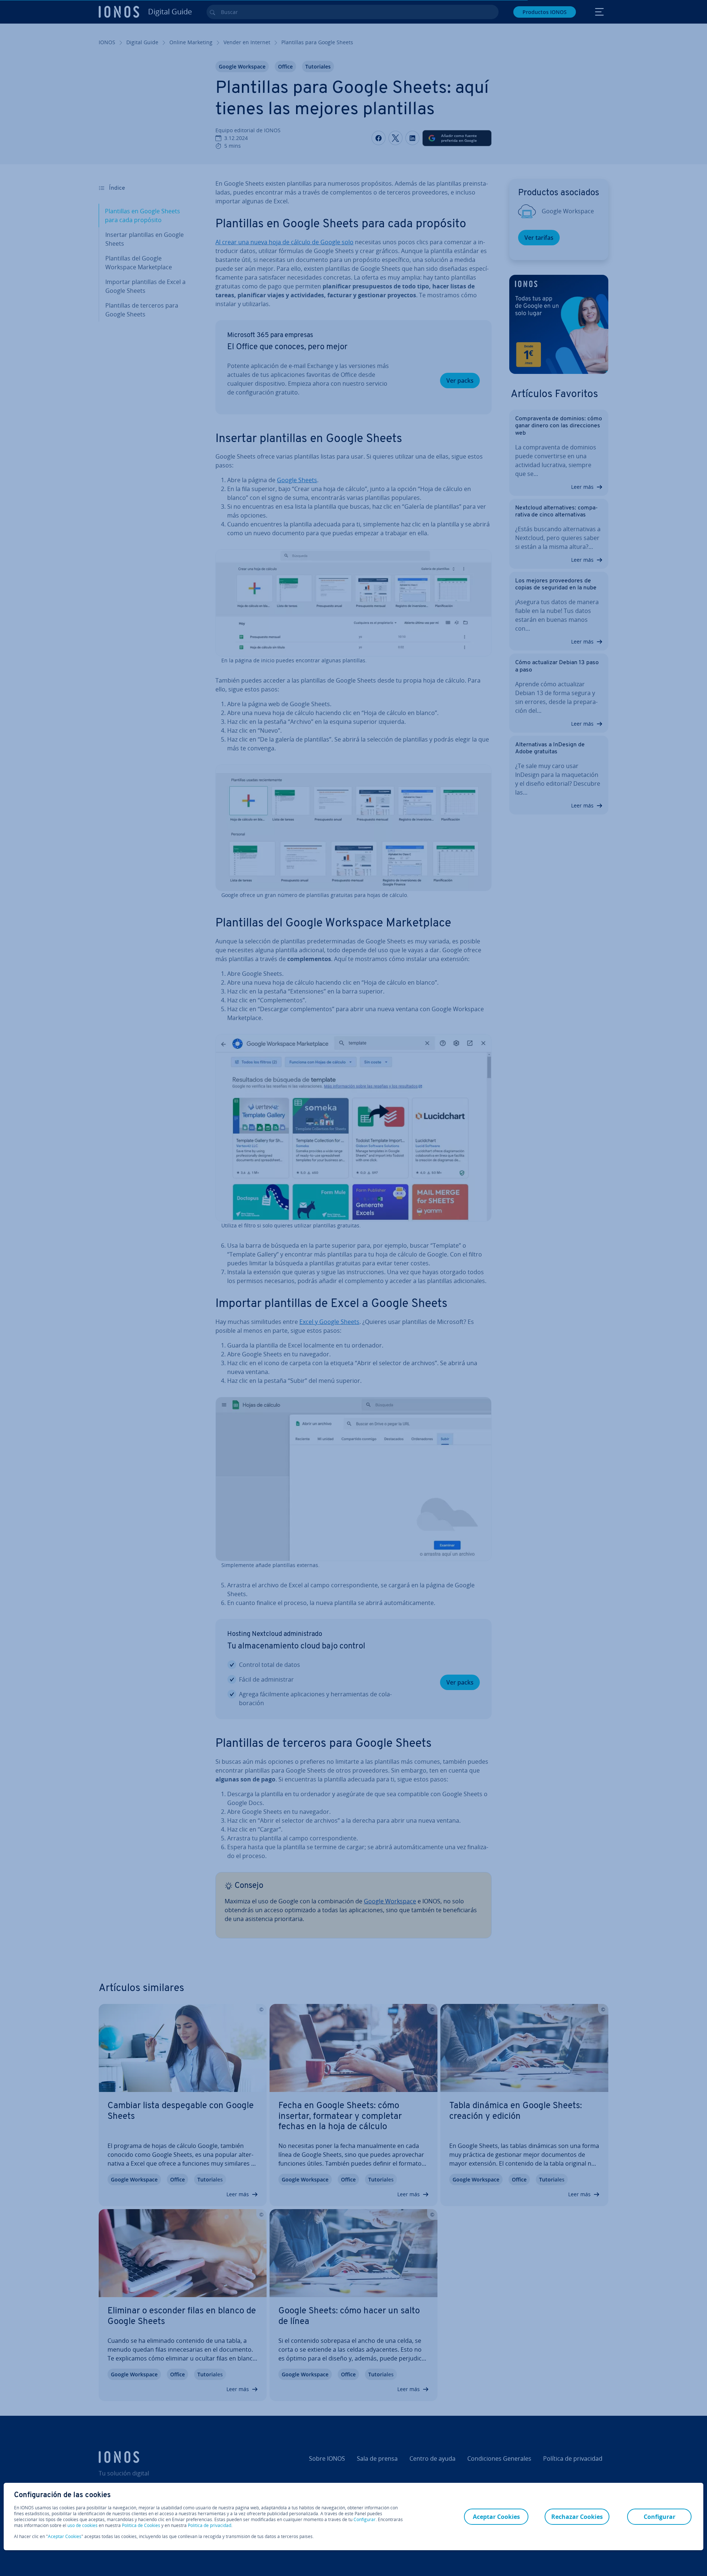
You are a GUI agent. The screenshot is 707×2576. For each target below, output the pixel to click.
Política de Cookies (141, 2525)
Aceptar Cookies (65, 2537)
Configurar (365, 2520)
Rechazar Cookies (577, 2517)
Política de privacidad (210, 2525)
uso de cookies (82, 2525)
